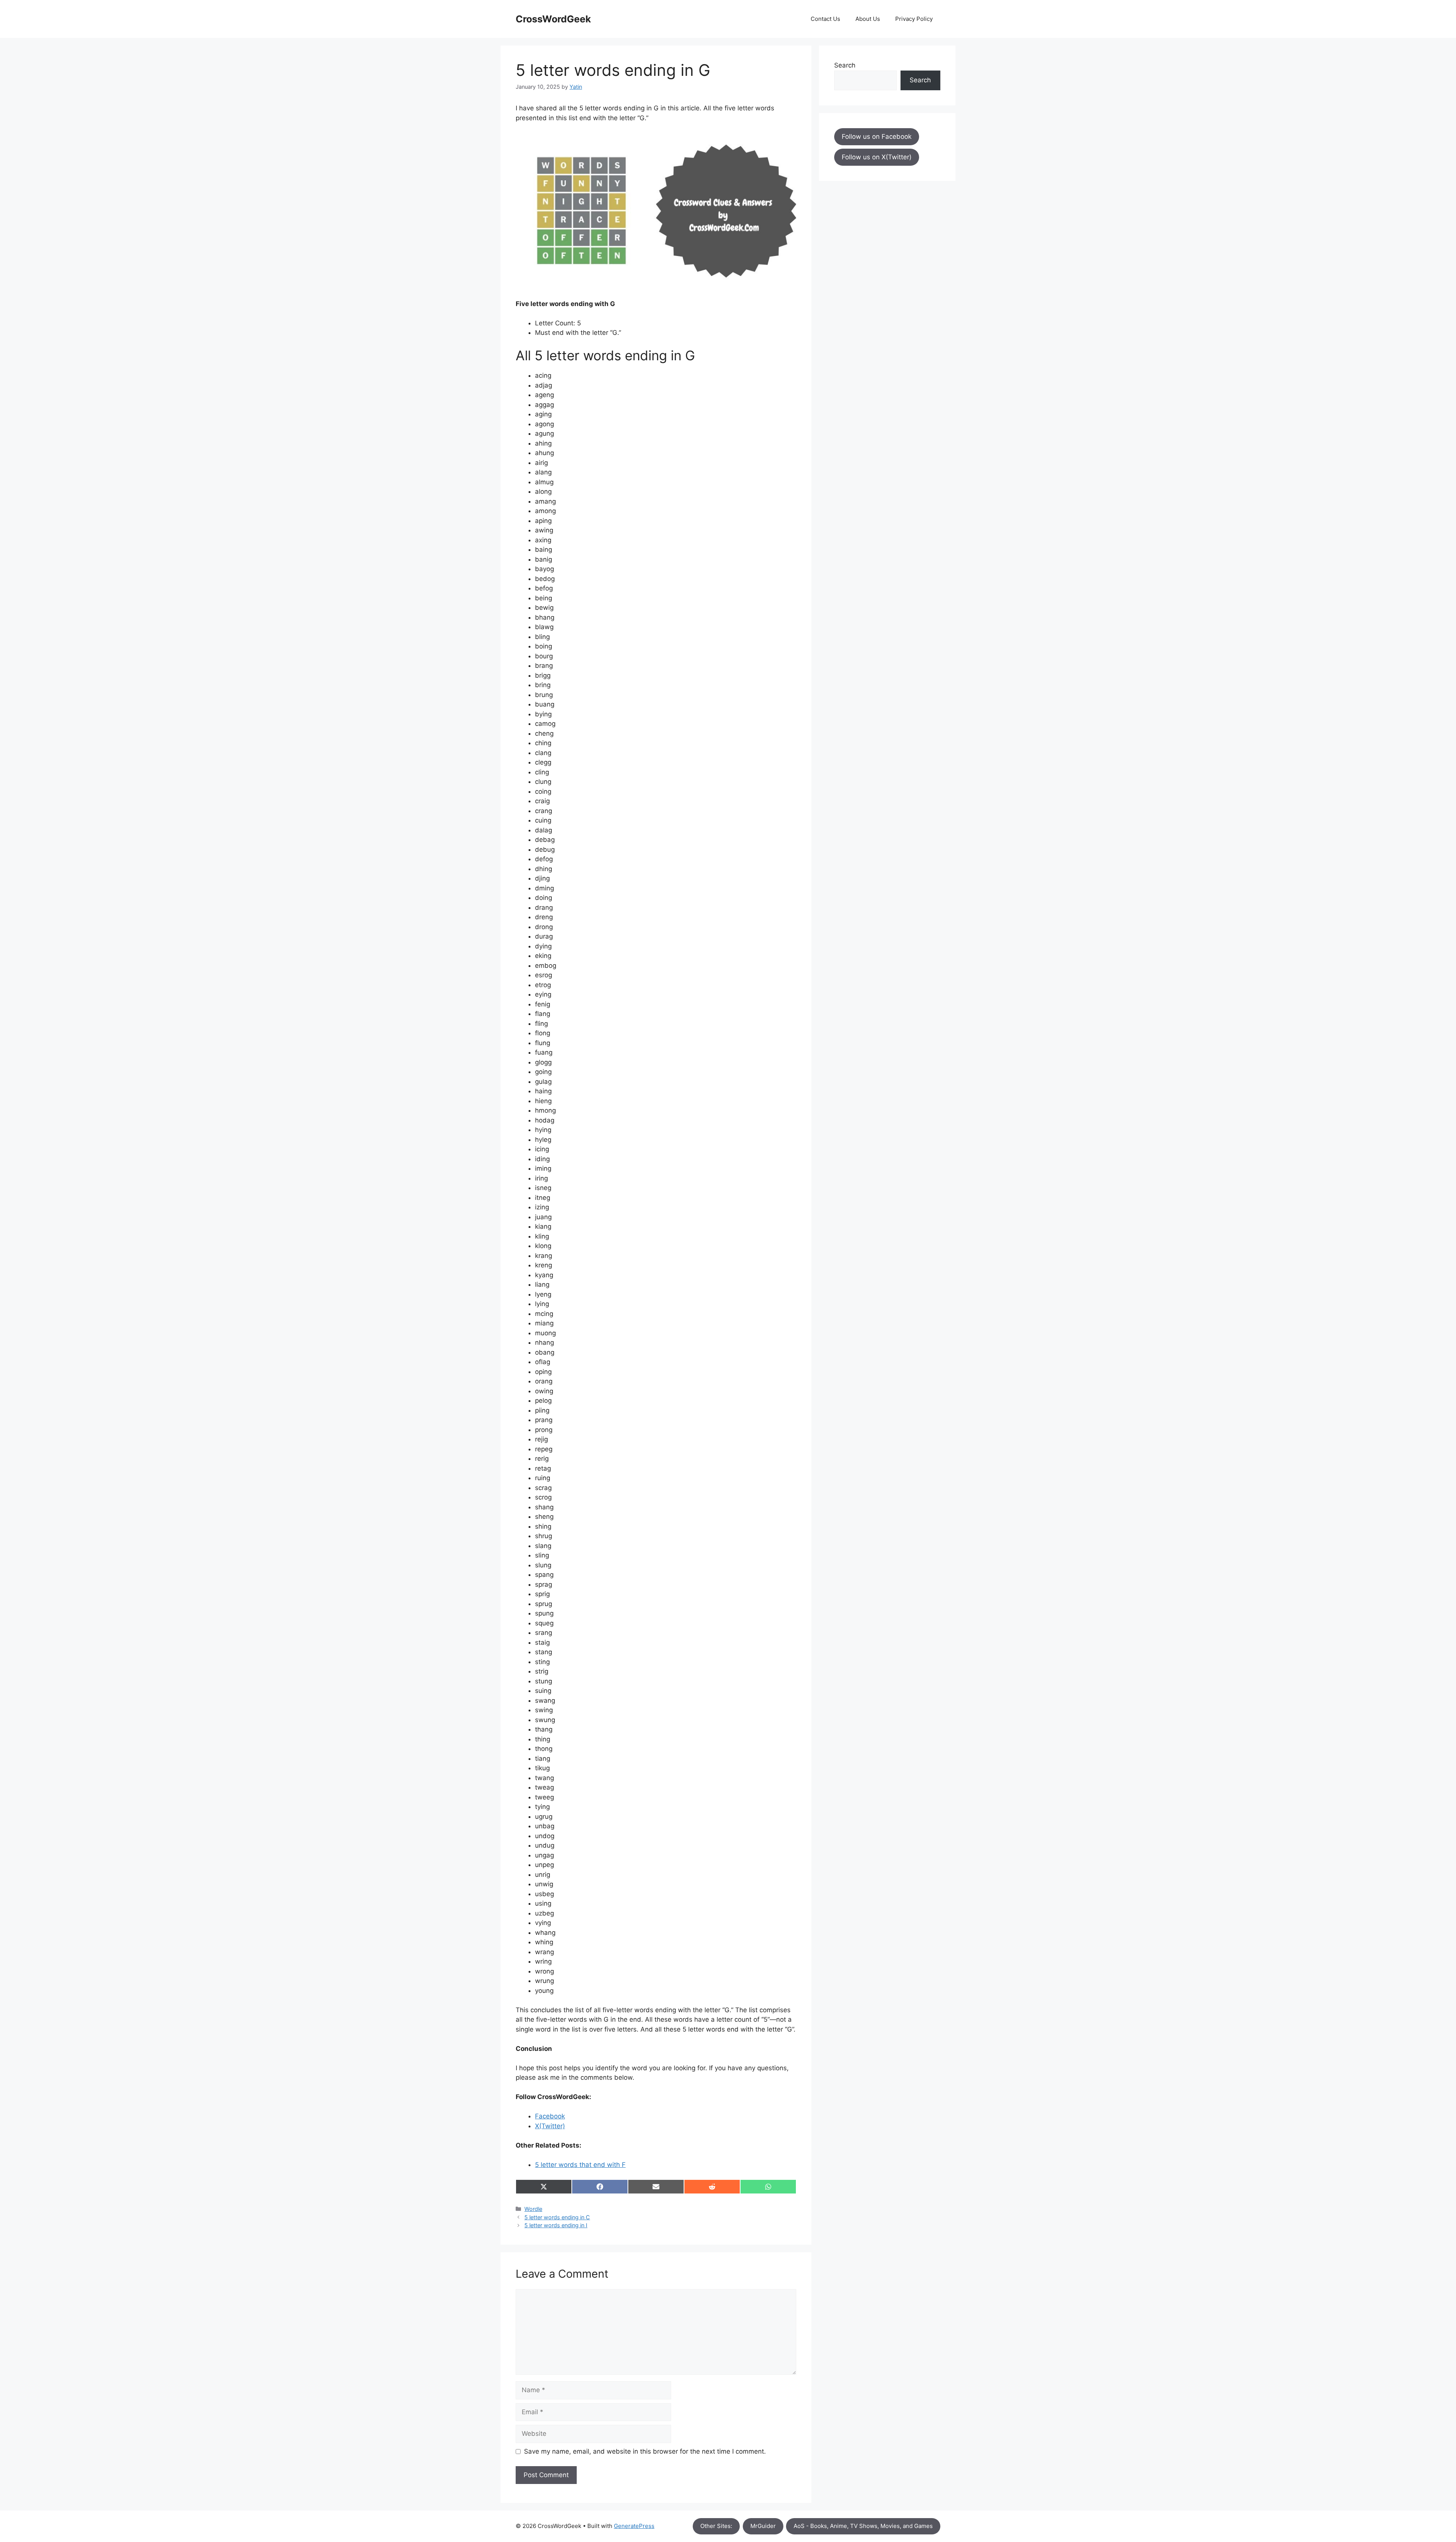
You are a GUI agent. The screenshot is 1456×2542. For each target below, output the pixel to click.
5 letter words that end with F (580, 2165)
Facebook (550, 2116)
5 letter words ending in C (557, 2217)
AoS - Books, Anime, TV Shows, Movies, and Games (863, 2526)
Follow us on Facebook (877, 137)
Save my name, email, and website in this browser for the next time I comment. (645, 2451)
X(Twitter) (550, 2126)
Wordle (533, 2209)
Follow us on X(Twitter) (877, 157)
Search (845, 65)
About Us (868, 19)
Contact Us (825, 19)
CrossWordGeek (553, 19)
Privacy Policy (914, 19)
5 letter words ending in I (556, 2225)
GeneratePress (634, 2526)
